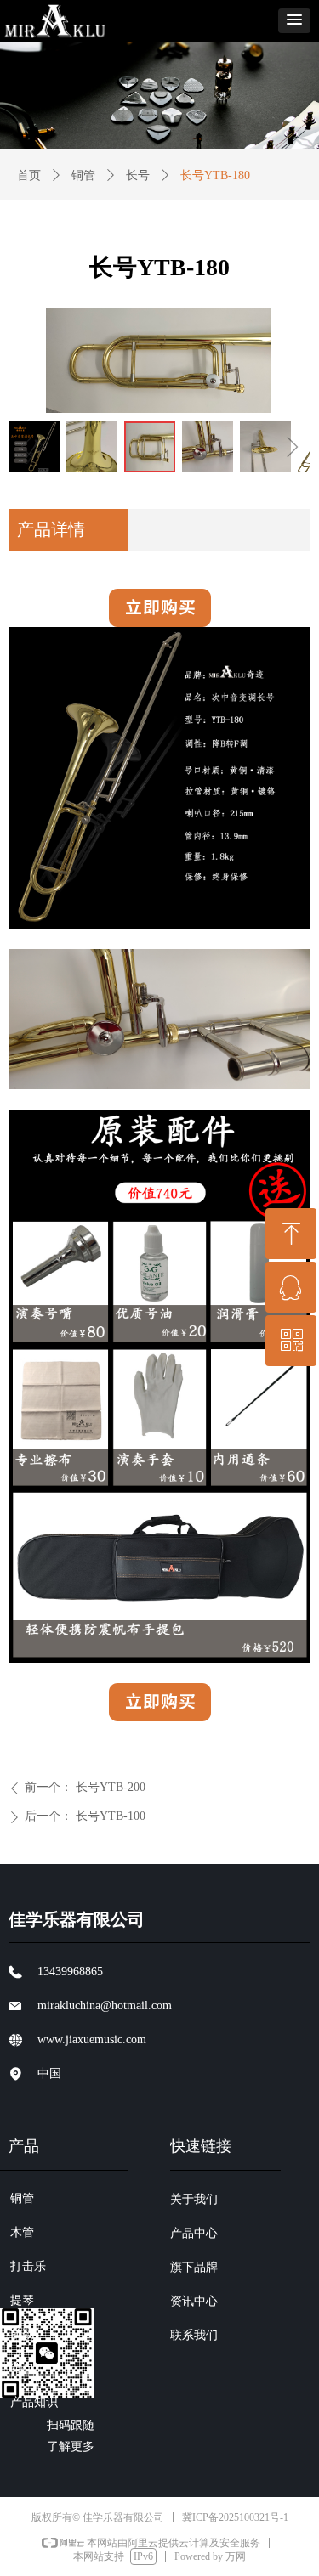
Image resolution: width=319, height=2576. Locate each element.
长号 (138, 175)
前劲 (22, 2334)
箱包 (22, 2368)
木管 (22, 2232)
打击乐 (28, 2266)
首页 (29, 175)
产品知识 (34, 2402)
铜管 (83, 175)
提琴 (22, 2300)
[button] (294, 21)
